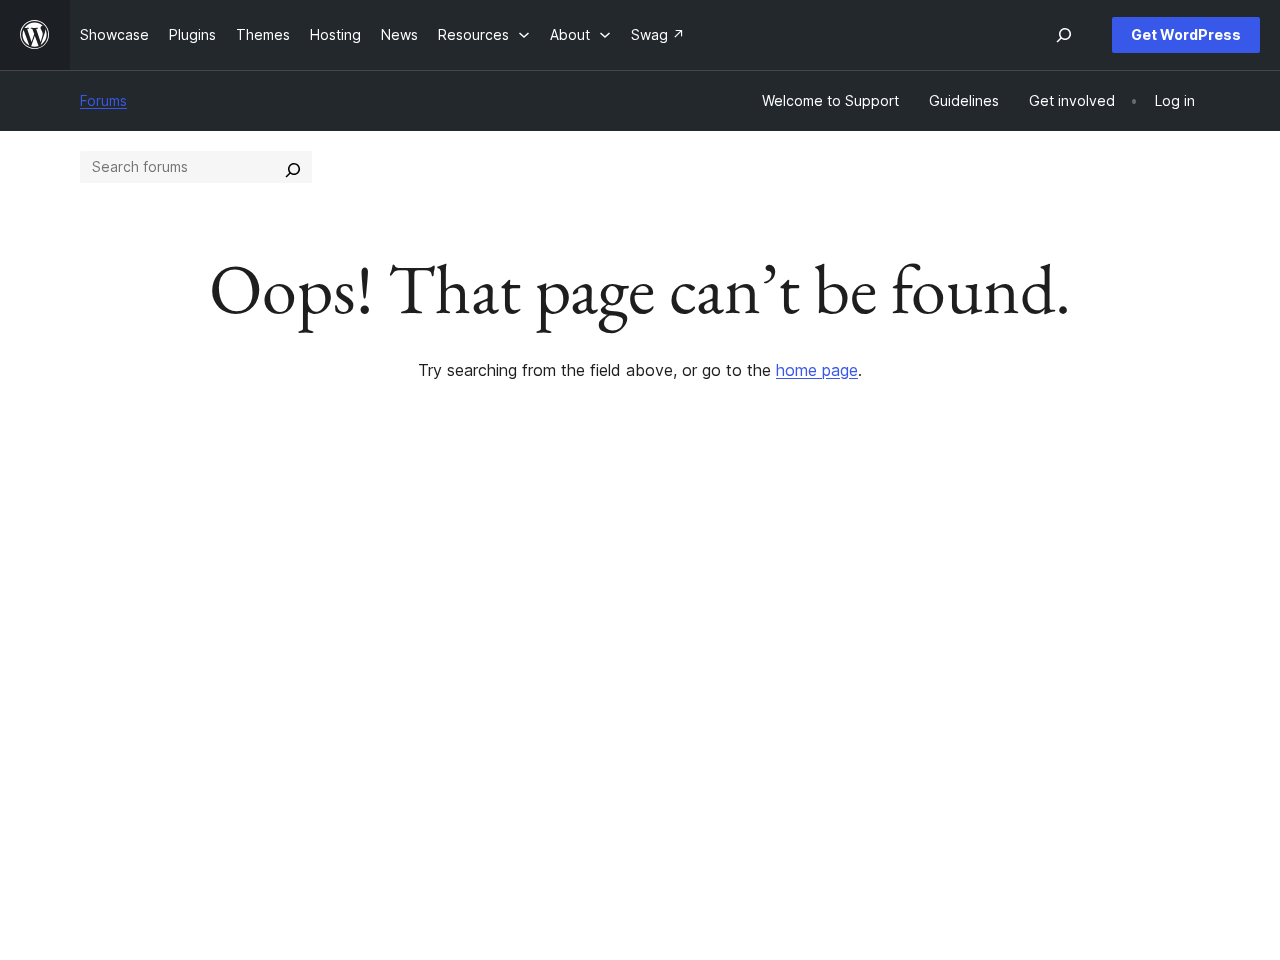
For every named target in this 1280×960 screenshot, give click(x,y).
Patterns (336, 721)
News (98, 658)
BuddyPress (1040, 721)
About (100, 626)
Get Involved (807, 626)
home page (817, 370)
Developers (575, 689)
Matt (1015, 658)
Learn (554, 626)
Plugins (331, 689)
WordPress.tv (589, 721)
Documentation (586, 658)
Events (786, 658)
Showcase (342, 626)
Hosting (105, 689)
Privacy (104, 721)
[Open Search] (1064, 35)
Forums (103, 100)
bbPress (1028, 689)
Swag (791, 721)
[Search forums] (293, 167)
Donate (797, 689)
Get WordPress (1186, 34)
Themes (335, 658)
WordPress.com (1052, 626)
